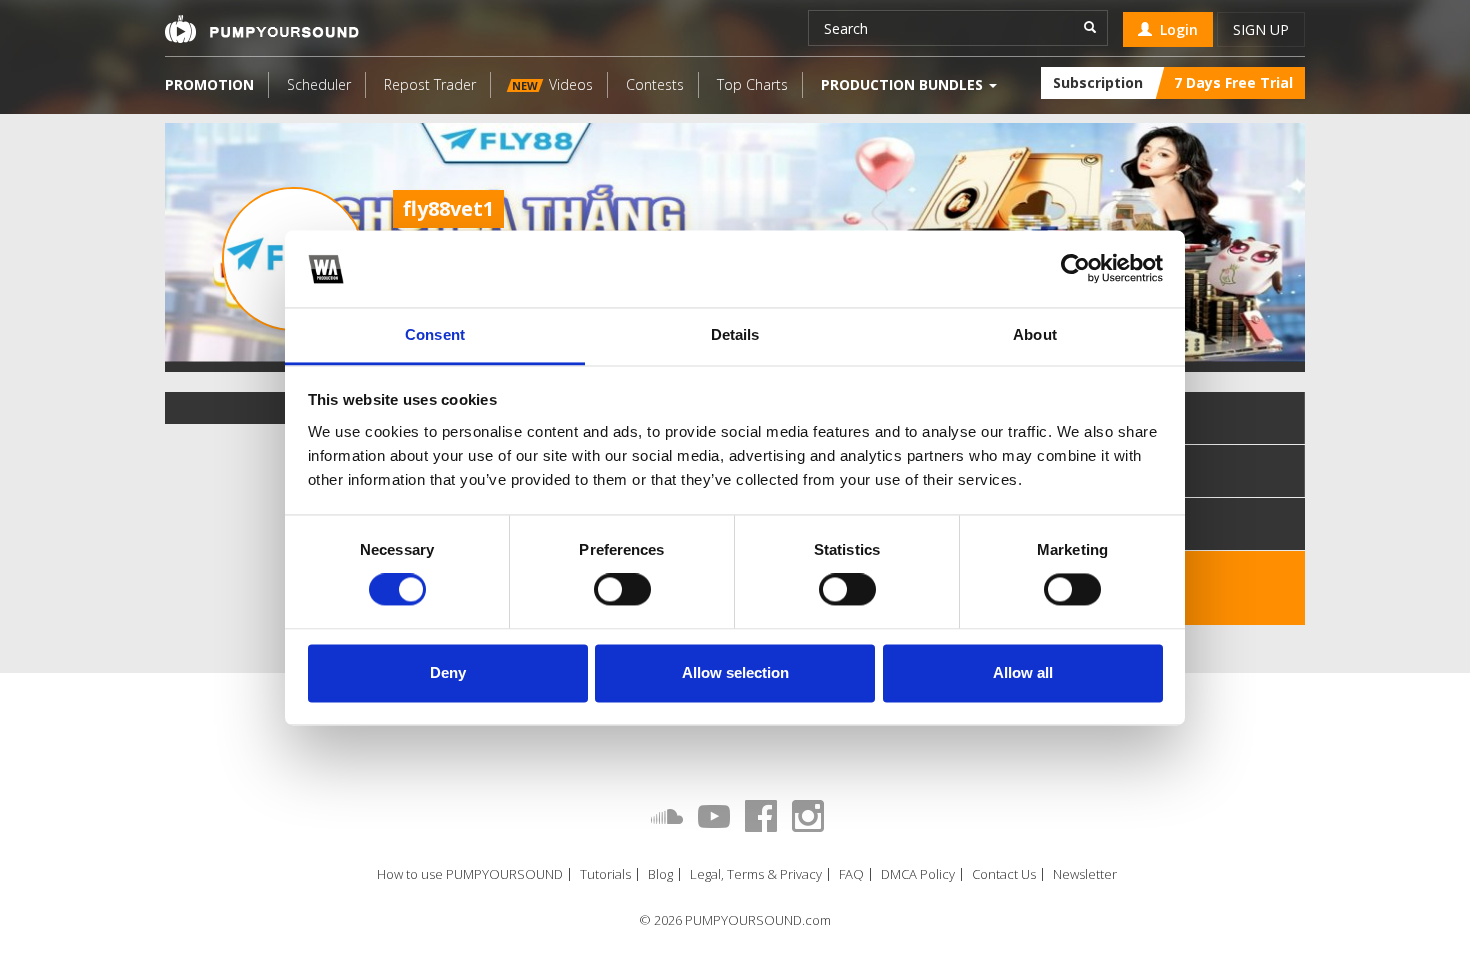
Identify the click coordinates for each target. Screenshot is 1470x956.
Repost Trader (430, 84)
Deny (448, 672)
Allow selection (735, 672)
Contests (655, 84)
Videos (552, 84)
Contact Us (1004, 874)
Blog (660, 874)
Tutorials (605, 874)
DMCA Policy (918, 874)
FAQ (851, 874)
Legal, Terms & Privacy (756, 874)
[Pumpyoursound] (262, 29)
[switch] (622, 590)
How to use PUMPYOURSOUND (470, 874)
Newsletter (1085, 874)
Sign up (1261, 29)
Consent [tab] (435, 334)
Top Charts (752, 84)
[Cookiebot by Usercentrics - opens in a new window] (1075, 269)
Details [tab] (735, 334)
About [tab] (1035, 334)
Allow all (1023, 672)
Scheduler (319, 84)
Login (1175, 29)
